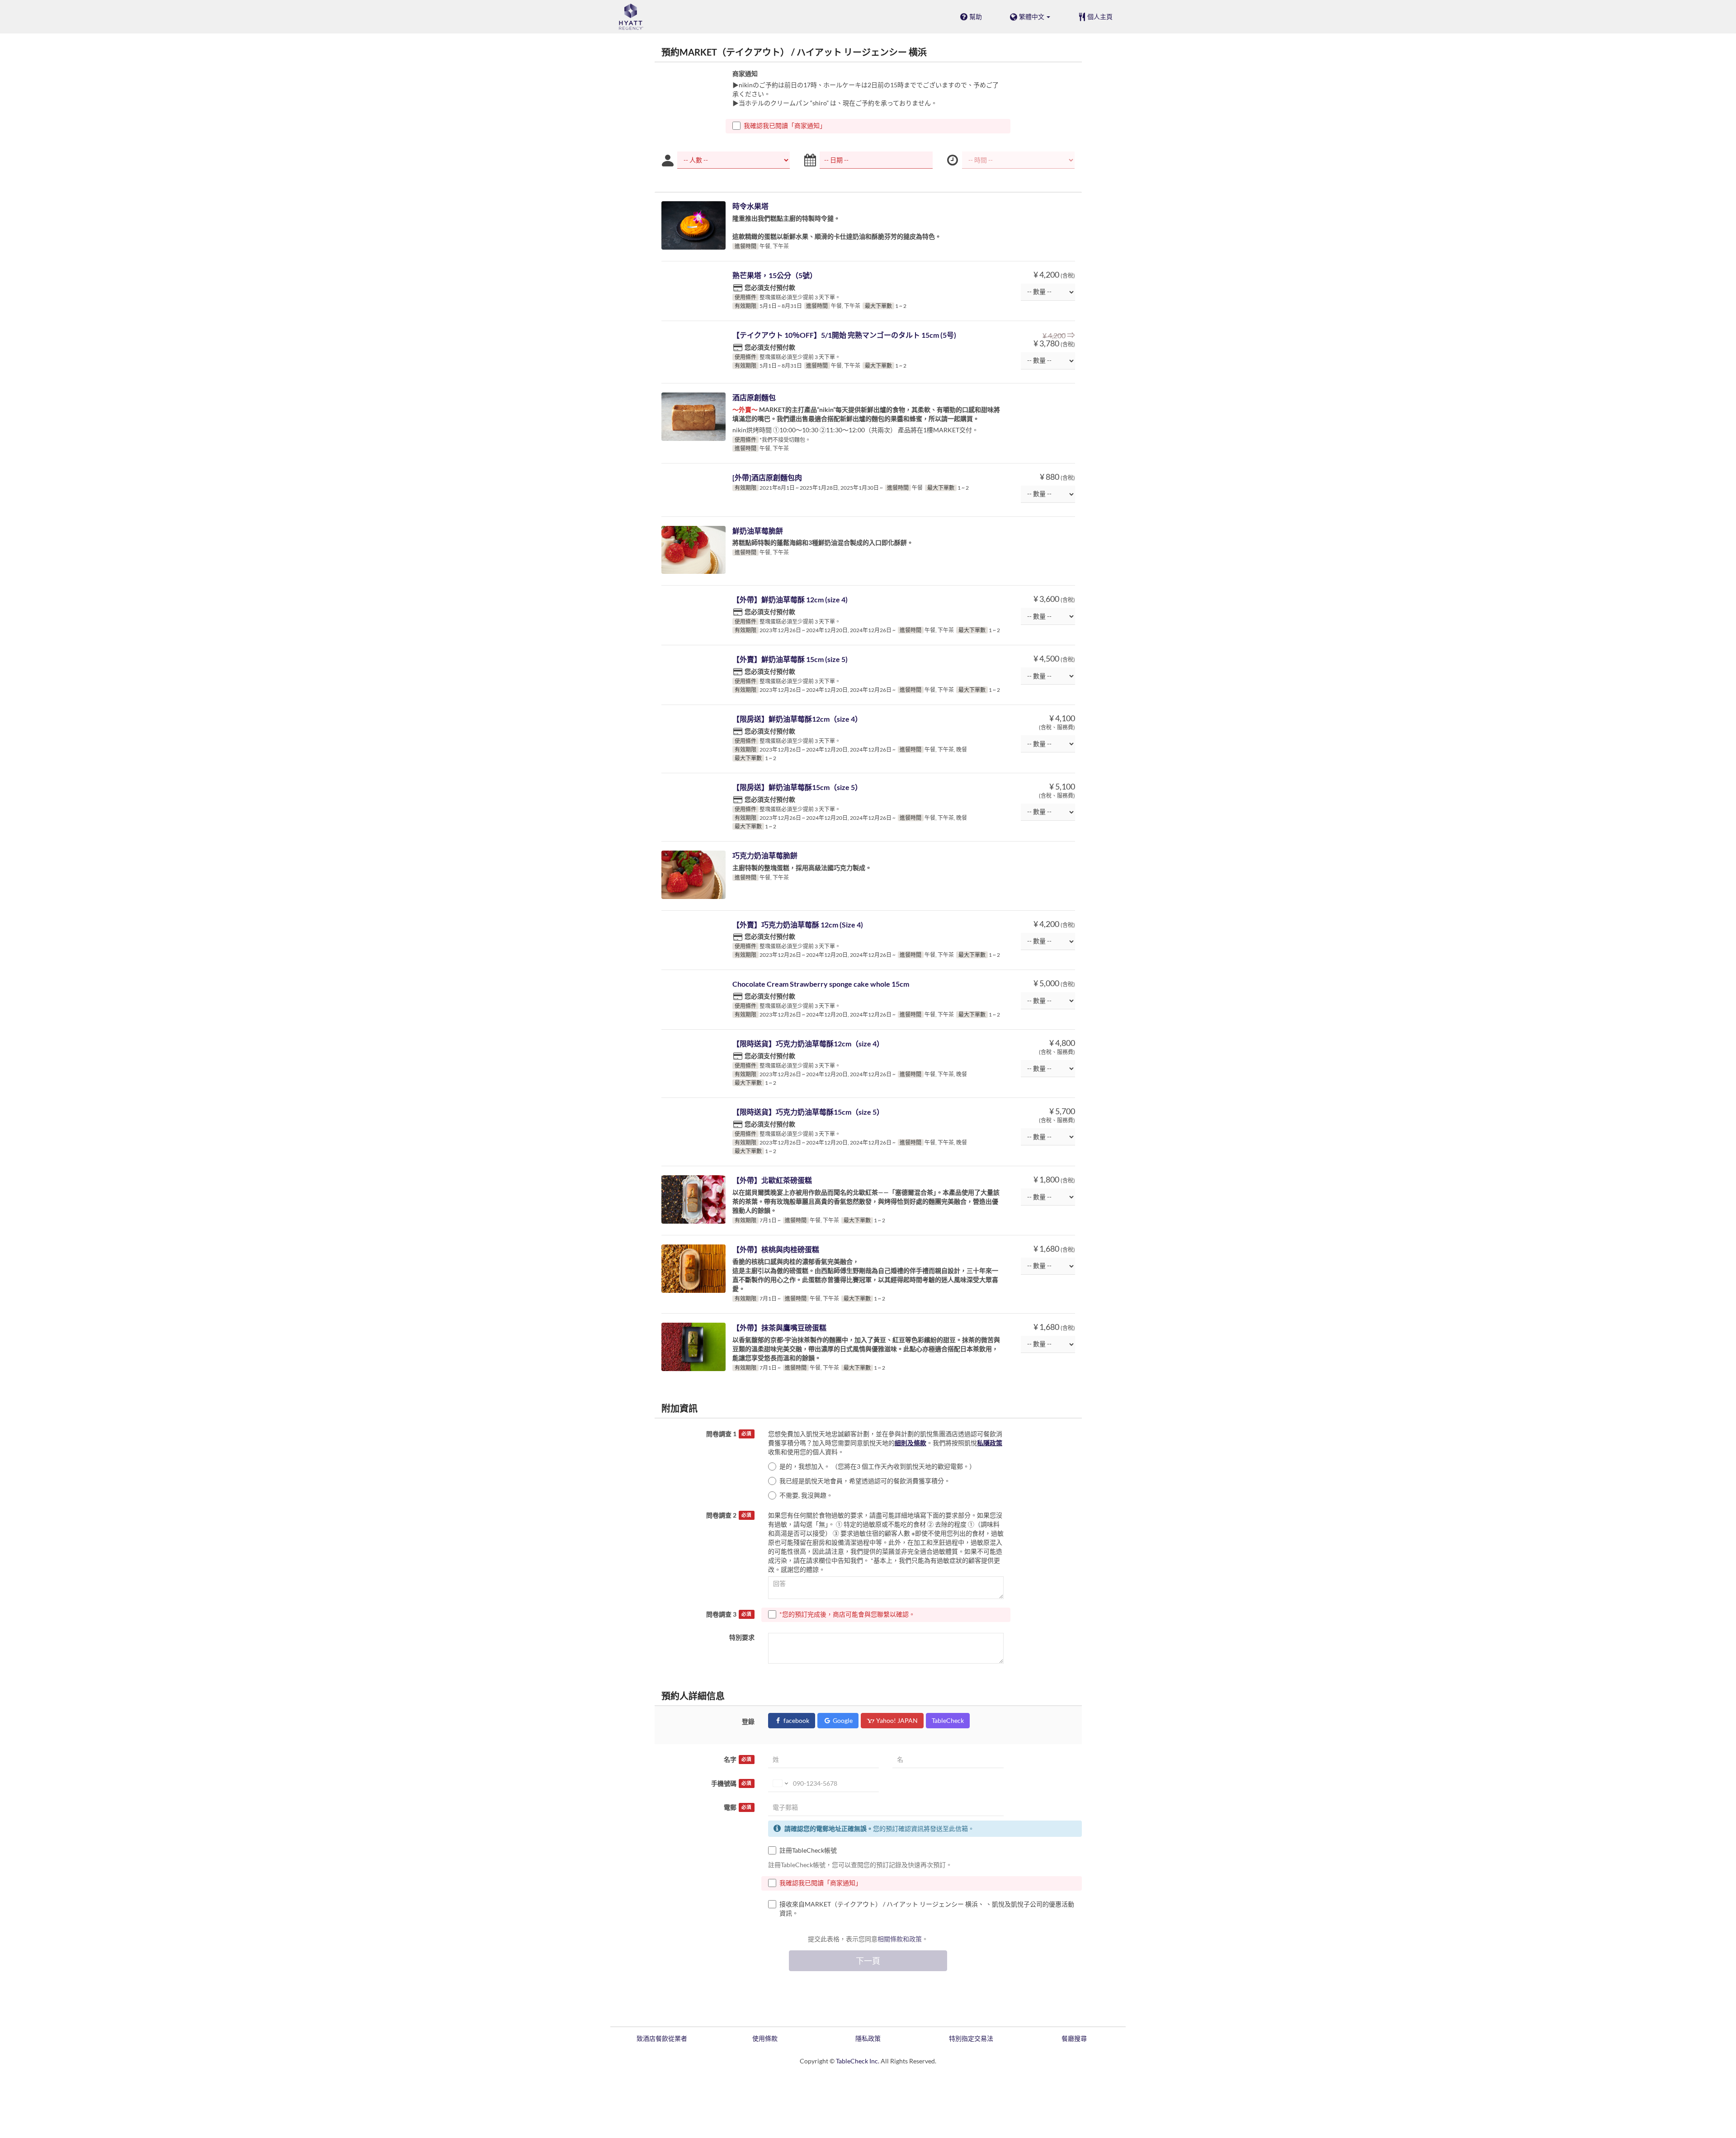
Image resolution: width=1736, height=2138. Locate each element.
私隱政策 (990, 1443)
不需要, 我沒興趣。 (806, 1495)
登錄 (748, 1721)
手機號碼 (731, 1783)
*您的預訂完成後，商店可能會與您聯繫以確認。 (847, 1614)
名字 (738, 1759)
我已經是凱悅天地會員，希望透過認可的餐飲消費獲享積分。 (865, 1481)
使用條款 (765, 2038)
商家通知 (745, 73)
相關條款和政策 (900, 1939)
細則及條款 (910, 1443)
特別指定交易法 (971, 2038)
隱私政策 (868, 2038)
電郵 (738, 1807)
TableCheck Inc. (858, 2061)
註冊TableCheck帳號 (808, 1850)
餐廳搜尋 (1074, 2038)
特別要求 (742, 1637)
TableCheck (948, 1720)
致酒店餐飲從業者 (662, 2038)
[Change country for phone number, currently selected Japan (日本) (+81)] (780, 1783)
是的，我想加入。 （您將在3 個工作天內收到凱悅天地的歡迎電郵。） (877, 1466)
